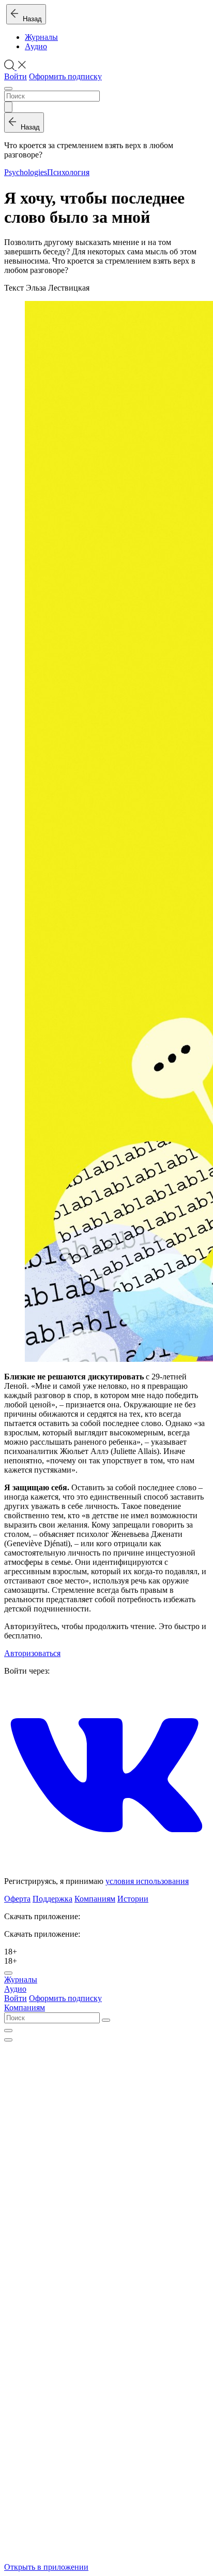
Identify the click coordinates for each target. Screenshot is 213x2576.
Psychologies (26, 172)
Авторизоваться (32, 1653)
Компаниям (95, 1899)
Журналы (41, 37)
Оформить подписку (65, 76)
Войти (16, 76)
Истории (133, 1899)
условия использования (147, 1881)
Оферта (17, 1899)
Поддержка (52, 1899)
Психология (68, 172)
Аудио (36, 46)
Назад (30, 19)
